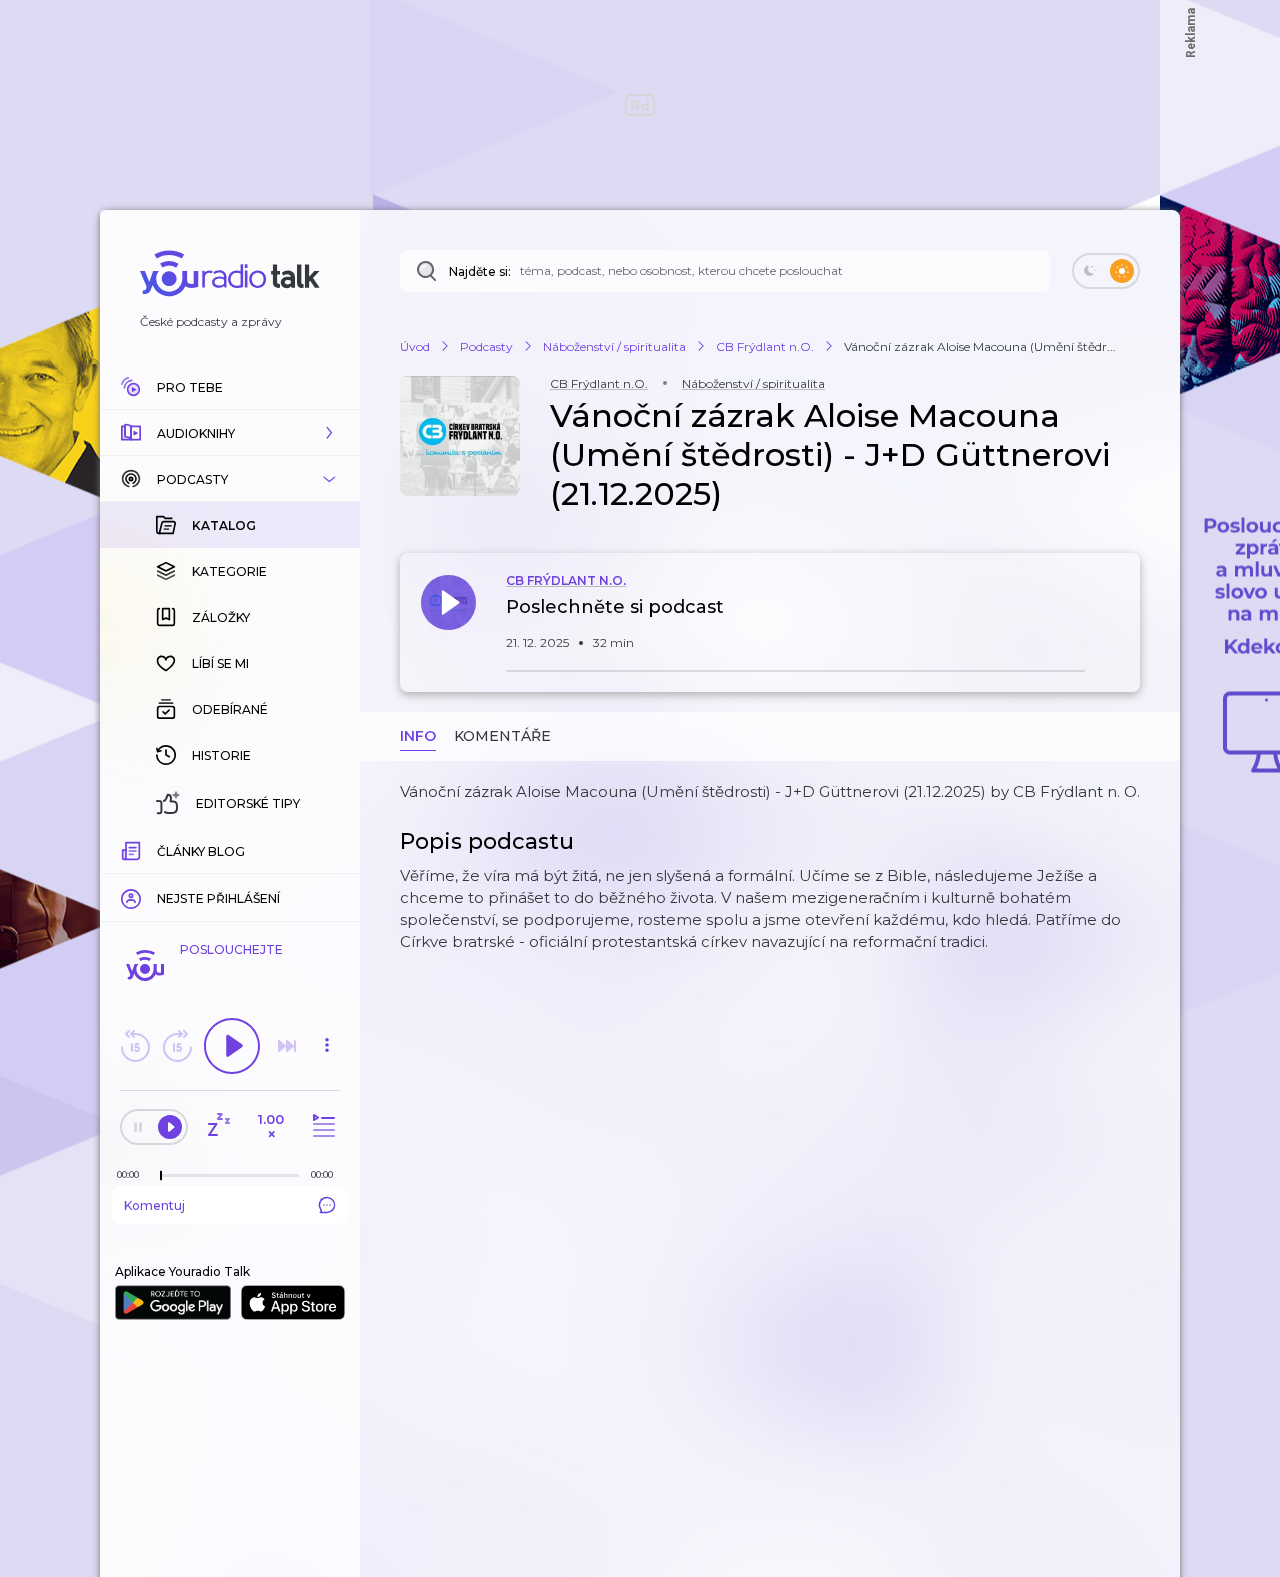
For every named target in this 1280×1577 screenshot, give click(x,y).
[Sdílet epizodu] (1120, 617)
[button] (230, 433)
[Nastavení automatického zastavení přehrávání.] (218, 1126)
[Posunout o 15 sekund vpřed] (177, 1046)
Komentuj (154, 1205)
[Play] (232, 1046)
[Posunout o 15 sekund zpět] (135, 1046)
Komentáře (502, 736)
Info (418, 736)
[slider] (161, 1176)
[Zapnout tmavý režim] (1106, 271)
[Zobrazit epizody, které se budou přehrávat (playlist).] (321, 1126)
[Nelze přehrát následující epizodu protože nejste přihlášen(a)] (287, 1046)
